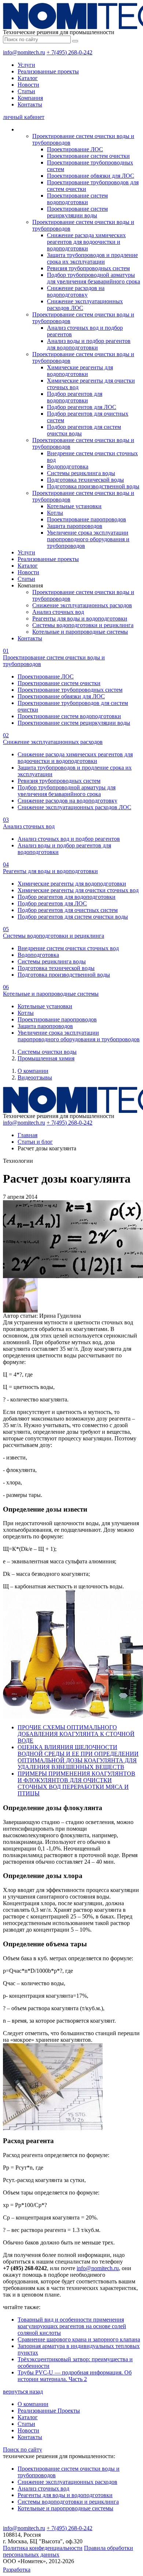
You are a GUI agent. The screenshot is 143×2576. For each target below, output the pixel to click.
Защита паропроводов (75, 526)
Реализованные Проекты (49, 2411)
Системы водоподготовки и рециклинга (83, 625)
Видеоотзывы (35, 1077)
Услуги (26, 65)
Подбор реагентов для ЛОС (82, 407)
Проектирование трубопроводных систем (70, 690)
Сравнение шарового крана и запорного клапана (79, 2339)
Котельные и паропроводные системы (80, 632)
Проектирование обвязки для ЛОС (91, 176)
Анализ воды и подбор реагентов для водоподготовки (89, 344)
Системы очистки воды (47, 1052)
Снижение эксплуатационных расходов (82, 605)
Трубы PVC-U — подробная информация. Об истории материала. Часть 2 (75, 2376)
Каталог (28, 78)
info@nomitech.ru (24, 52)
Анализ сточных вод (58, 612)
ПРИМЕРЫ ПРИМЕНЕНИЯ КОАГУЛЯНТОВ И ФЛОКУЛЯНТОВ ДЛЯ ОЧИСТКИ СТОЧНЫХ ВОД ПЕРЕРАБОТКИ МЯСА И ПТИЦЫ (76, 1783)
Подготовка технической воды (85, 480)
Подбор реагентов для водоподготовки (75, 397)
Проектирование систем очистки (88, 156)
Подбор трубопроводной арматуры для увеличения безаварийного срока (93, 278)
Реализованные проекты (48, 71)
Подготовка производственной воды (93, 486)
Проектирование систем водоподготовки (77, 199)
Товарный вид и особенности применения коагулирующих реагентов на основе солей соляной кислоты (72, 2326)
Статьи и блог (35, 1142)
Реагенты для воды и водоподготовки (80, 618)
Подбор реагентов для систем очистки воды (73, 917)
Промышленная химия (46, 1058)
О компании (33, 1071)
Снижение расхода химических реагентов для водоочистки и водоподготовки (86, 242)
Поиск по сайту (23, 2450)
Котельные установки (74, 506)
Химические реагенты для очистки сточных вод (78, 890)
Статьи (26, 91)
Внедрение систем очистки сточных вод (68, 948)
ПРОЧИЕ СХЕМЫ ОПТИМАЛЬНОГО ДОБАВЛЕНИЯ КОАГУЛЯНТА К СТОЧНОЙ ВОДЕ (76, 1734)
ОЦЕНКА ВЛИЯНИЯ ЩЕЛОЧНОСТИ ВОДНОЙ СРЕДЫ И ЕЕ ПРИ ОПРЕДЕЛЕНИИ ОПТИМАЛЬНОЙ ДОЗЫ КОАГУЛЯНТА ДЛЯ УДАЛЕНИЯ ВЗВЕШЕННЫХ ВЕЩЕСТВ (78, 1757)
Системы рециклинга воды (81, 473)
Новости (28, 85)
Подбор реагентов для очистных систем (68, 910)
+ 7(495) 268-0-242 (69, 52)
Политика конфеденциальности (43, 2548)
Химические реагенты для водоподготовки (80, 371)
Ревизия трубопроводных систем (88, 268)
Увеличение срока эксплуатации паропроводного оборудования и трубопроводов (88, 539)
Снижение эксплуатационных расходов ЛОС (74, 807)
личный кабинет (24, 117)
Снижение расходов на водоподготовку (76, 291)
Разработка (17, 2570)
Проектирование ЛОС (75, 149)
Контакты (30, 104)
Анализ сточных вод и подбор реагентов (69, 839)
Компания (30, 98)
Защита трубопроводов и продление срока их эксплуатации (92, 258)
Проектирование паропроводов (87, 519)
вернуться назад (23, 2392)
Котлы (55, 513)
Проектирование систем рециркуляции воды (77, 212)
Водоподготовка (68, 466)
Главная (27, 1135)
